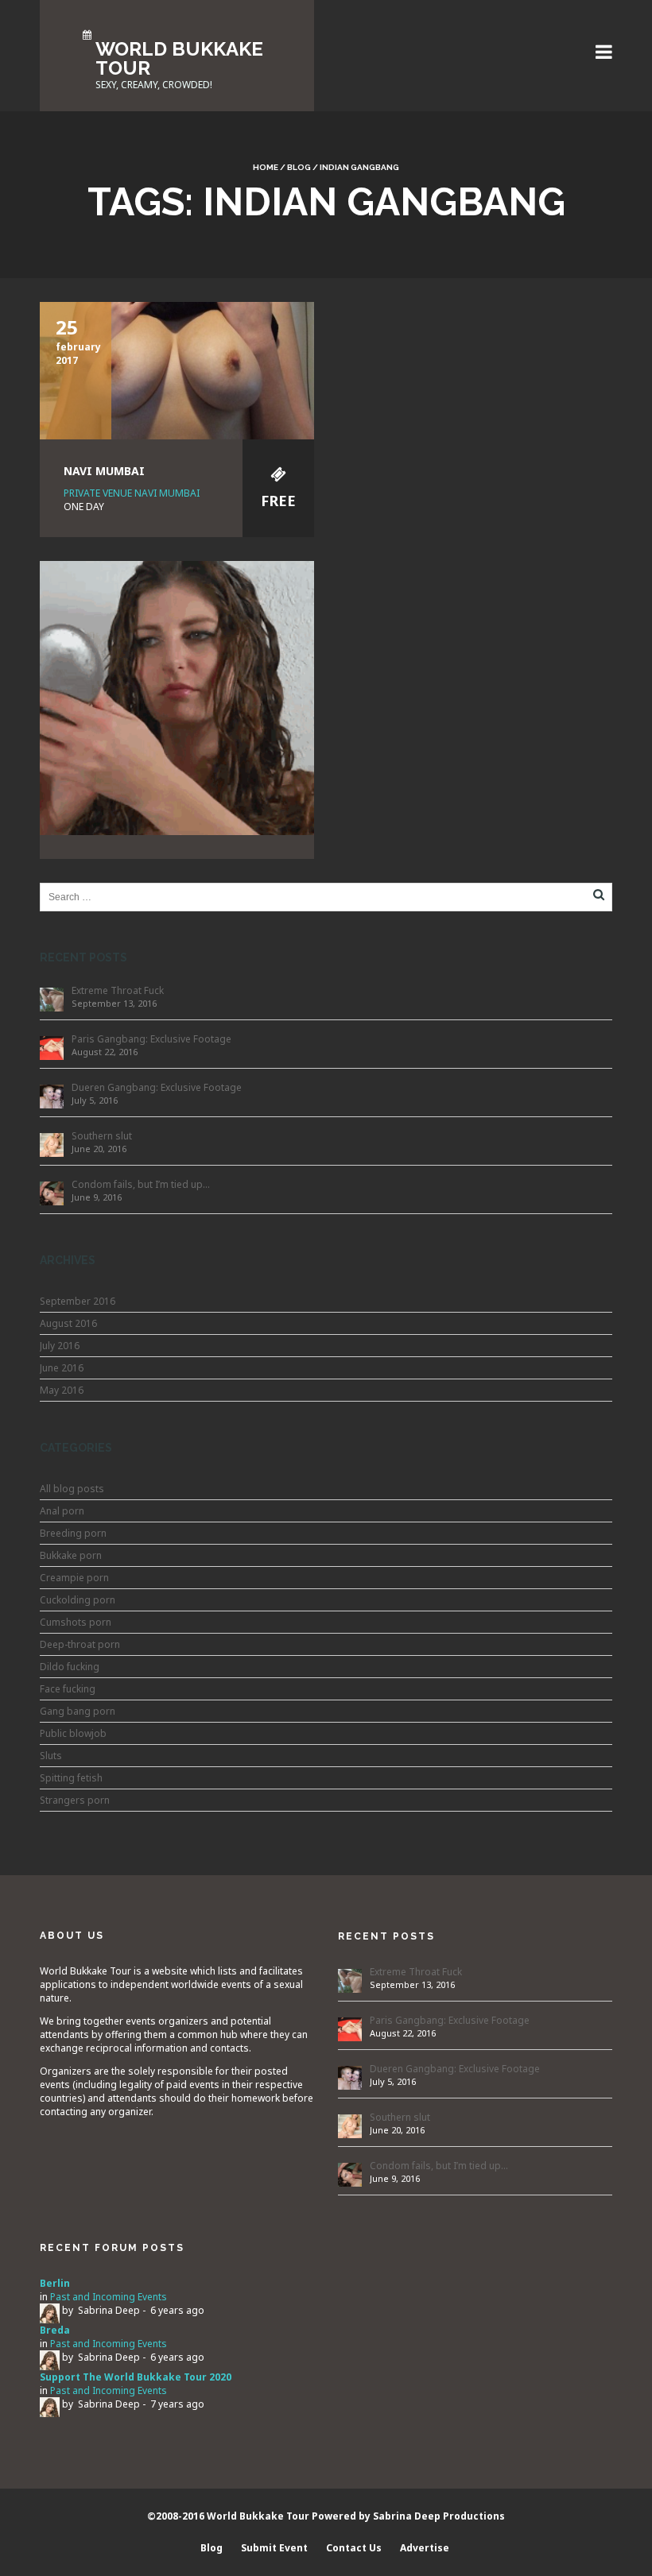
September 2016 (78, 1301)
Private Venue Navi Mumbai (132, 493)
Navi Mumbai (104, 471)
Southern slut (102, 1136)
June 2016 (62, 1368)
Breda (55, 2330)
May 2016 (62, 1390)
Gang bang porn (78, 1711)
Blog (299, 167)
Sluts (51, 1756)
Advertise (425, 2548)
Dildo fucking (70, 1667)
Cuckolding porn (78, 1600)
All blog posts (72, 1489)
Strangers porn (75, 1800)
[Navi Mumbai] (177, 369)
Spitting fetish (71, 1778)
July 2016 (60, 1346)
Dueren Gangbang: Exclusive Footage (157, 1087)
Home (266, 167)
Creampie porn (74, 1578)
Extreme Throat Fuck (118, 990)
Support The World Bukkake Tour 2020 (136, 2377)
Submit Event (274, 2548)
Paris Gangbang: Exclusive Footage (151, 1039)
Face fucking (68, 1689)
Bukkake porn (71, 1555)
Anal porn (62, 1511)
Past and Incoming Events (109, 2297)
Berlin (55, 2283)
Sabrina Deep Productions (439, 2516)
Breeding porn (73, 1533)
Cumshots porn (76, 1622)
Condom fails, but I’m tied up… (141, 1184)
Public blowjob (73, 1733)
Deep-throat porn (80, 1644)
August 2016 (68, 1323)
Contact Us (354, 2548)
